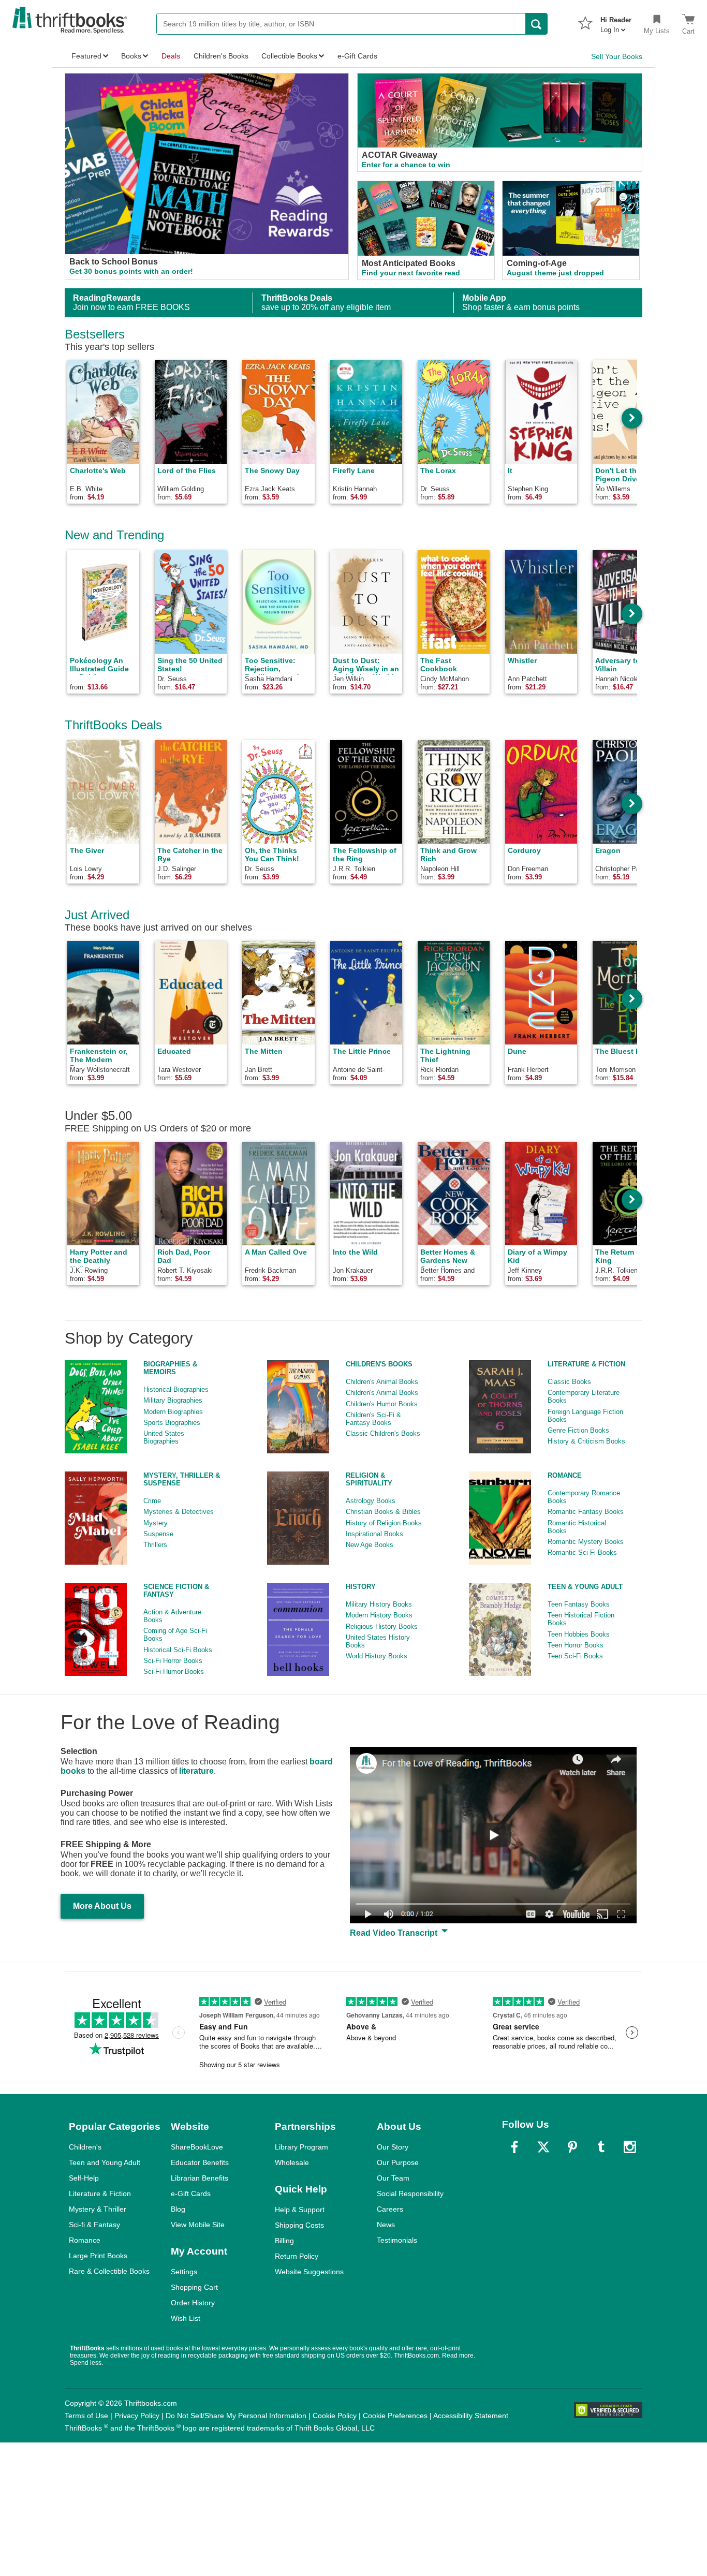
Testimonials (397, 2240)
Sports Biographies (172, 1423)
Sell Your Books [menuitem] (617, 56)
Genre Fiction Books (578, 1430)
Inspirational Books (374, 1534)
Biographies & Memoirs (170, 1368)
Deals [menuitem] (171, 56)
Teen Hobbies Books (579, 1634)
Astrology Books (371, 1501)
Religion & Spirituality (369, 1479)
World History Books (377, 1656)
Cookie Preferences (395, 2416)
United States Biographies (164, 1437)
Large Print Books (98, 2256)
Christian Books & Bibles (383, 1512)
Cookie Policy (335, 2416)
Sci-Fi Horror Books (173, 1661)
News (386, 2225)
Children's (85, 2147)
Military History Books (379, 1604)
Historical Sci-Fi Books (178, 1650)
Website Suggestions (309, 2272)
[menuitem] (616, 22)
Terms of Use (86, 2416)
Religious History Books (382, 1626)
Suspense (158, 1534)
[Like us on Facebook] (514, 2147)
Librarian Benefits (200, 2178)
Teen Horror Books (576, 1645)
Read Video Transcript (395, 1933)
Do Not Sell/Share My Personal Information (236, 2416)
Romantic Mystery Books (586, 1542)
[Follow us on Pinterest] (572, 2147)
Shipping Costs (299, 2225)
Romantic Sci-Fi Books (582, 1552)
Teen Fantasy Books (579, 1604)
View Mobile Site (198, 2225)
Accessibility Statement (471, 2416)
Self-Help (84, 2178)
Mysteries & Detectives (179, 1512)
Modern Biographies (173, 1412)
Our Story (393, 2147)
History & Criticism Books (586, 1441)
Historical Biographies (176, 1389)
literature (196, 1771)
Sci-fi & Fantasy (94, 2225)
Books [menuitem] (131, 56)
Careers (390, 2209)
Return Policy (297, 2256)
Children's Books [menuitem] (221, 56)
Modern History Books (379, 1615)
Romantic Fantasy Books (586, 1512)
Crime (152, 1501)
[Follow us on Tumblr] (601, 2147)
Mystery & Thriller (98, 2209)
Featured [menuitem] (86, 56)
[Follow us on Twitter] (543, 2147)
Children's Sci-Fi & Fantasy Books (373, 1419)
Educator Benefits (200, 2162)
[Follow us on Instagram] (630, 2147)
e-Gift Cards (191, 2194)
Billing (284, 2241)
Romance (565, 1475)
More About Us (102, 1906)
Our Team (393, 2178)
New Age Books (370, 1545)
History (361, 1587)
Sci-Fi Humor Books (174, 1672)
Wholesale (292, 2162)
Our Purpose (398, 2162)
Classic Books (569, 1382)
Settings (184, 2272)
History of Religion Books (384, 1523)
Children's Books (379, 1364)
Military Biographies (173, 1400)
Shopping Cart (194, 2287)
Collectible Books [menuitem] (289, 56)
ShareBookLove (197, 2147)
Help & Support (300, 2210)
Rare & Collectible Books (109, 2271)
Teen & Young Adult (585, 1587)
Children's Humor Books (382, 1404)
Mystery (156, 1523)
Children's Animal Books (382, 1382)
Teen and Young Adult (105, 2162)
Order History (193, 2303)
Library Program (301, 2147)
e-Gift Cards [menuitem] (357, 56)
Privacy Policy (137, 2416)
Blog (178, 2209)
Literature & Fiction (586, 1364)
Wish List (186, 2318)
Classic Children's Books (383, 1433)
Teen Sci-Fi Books (575, 1656)
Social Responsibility (410, 2194)
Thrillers (155, 1545)
